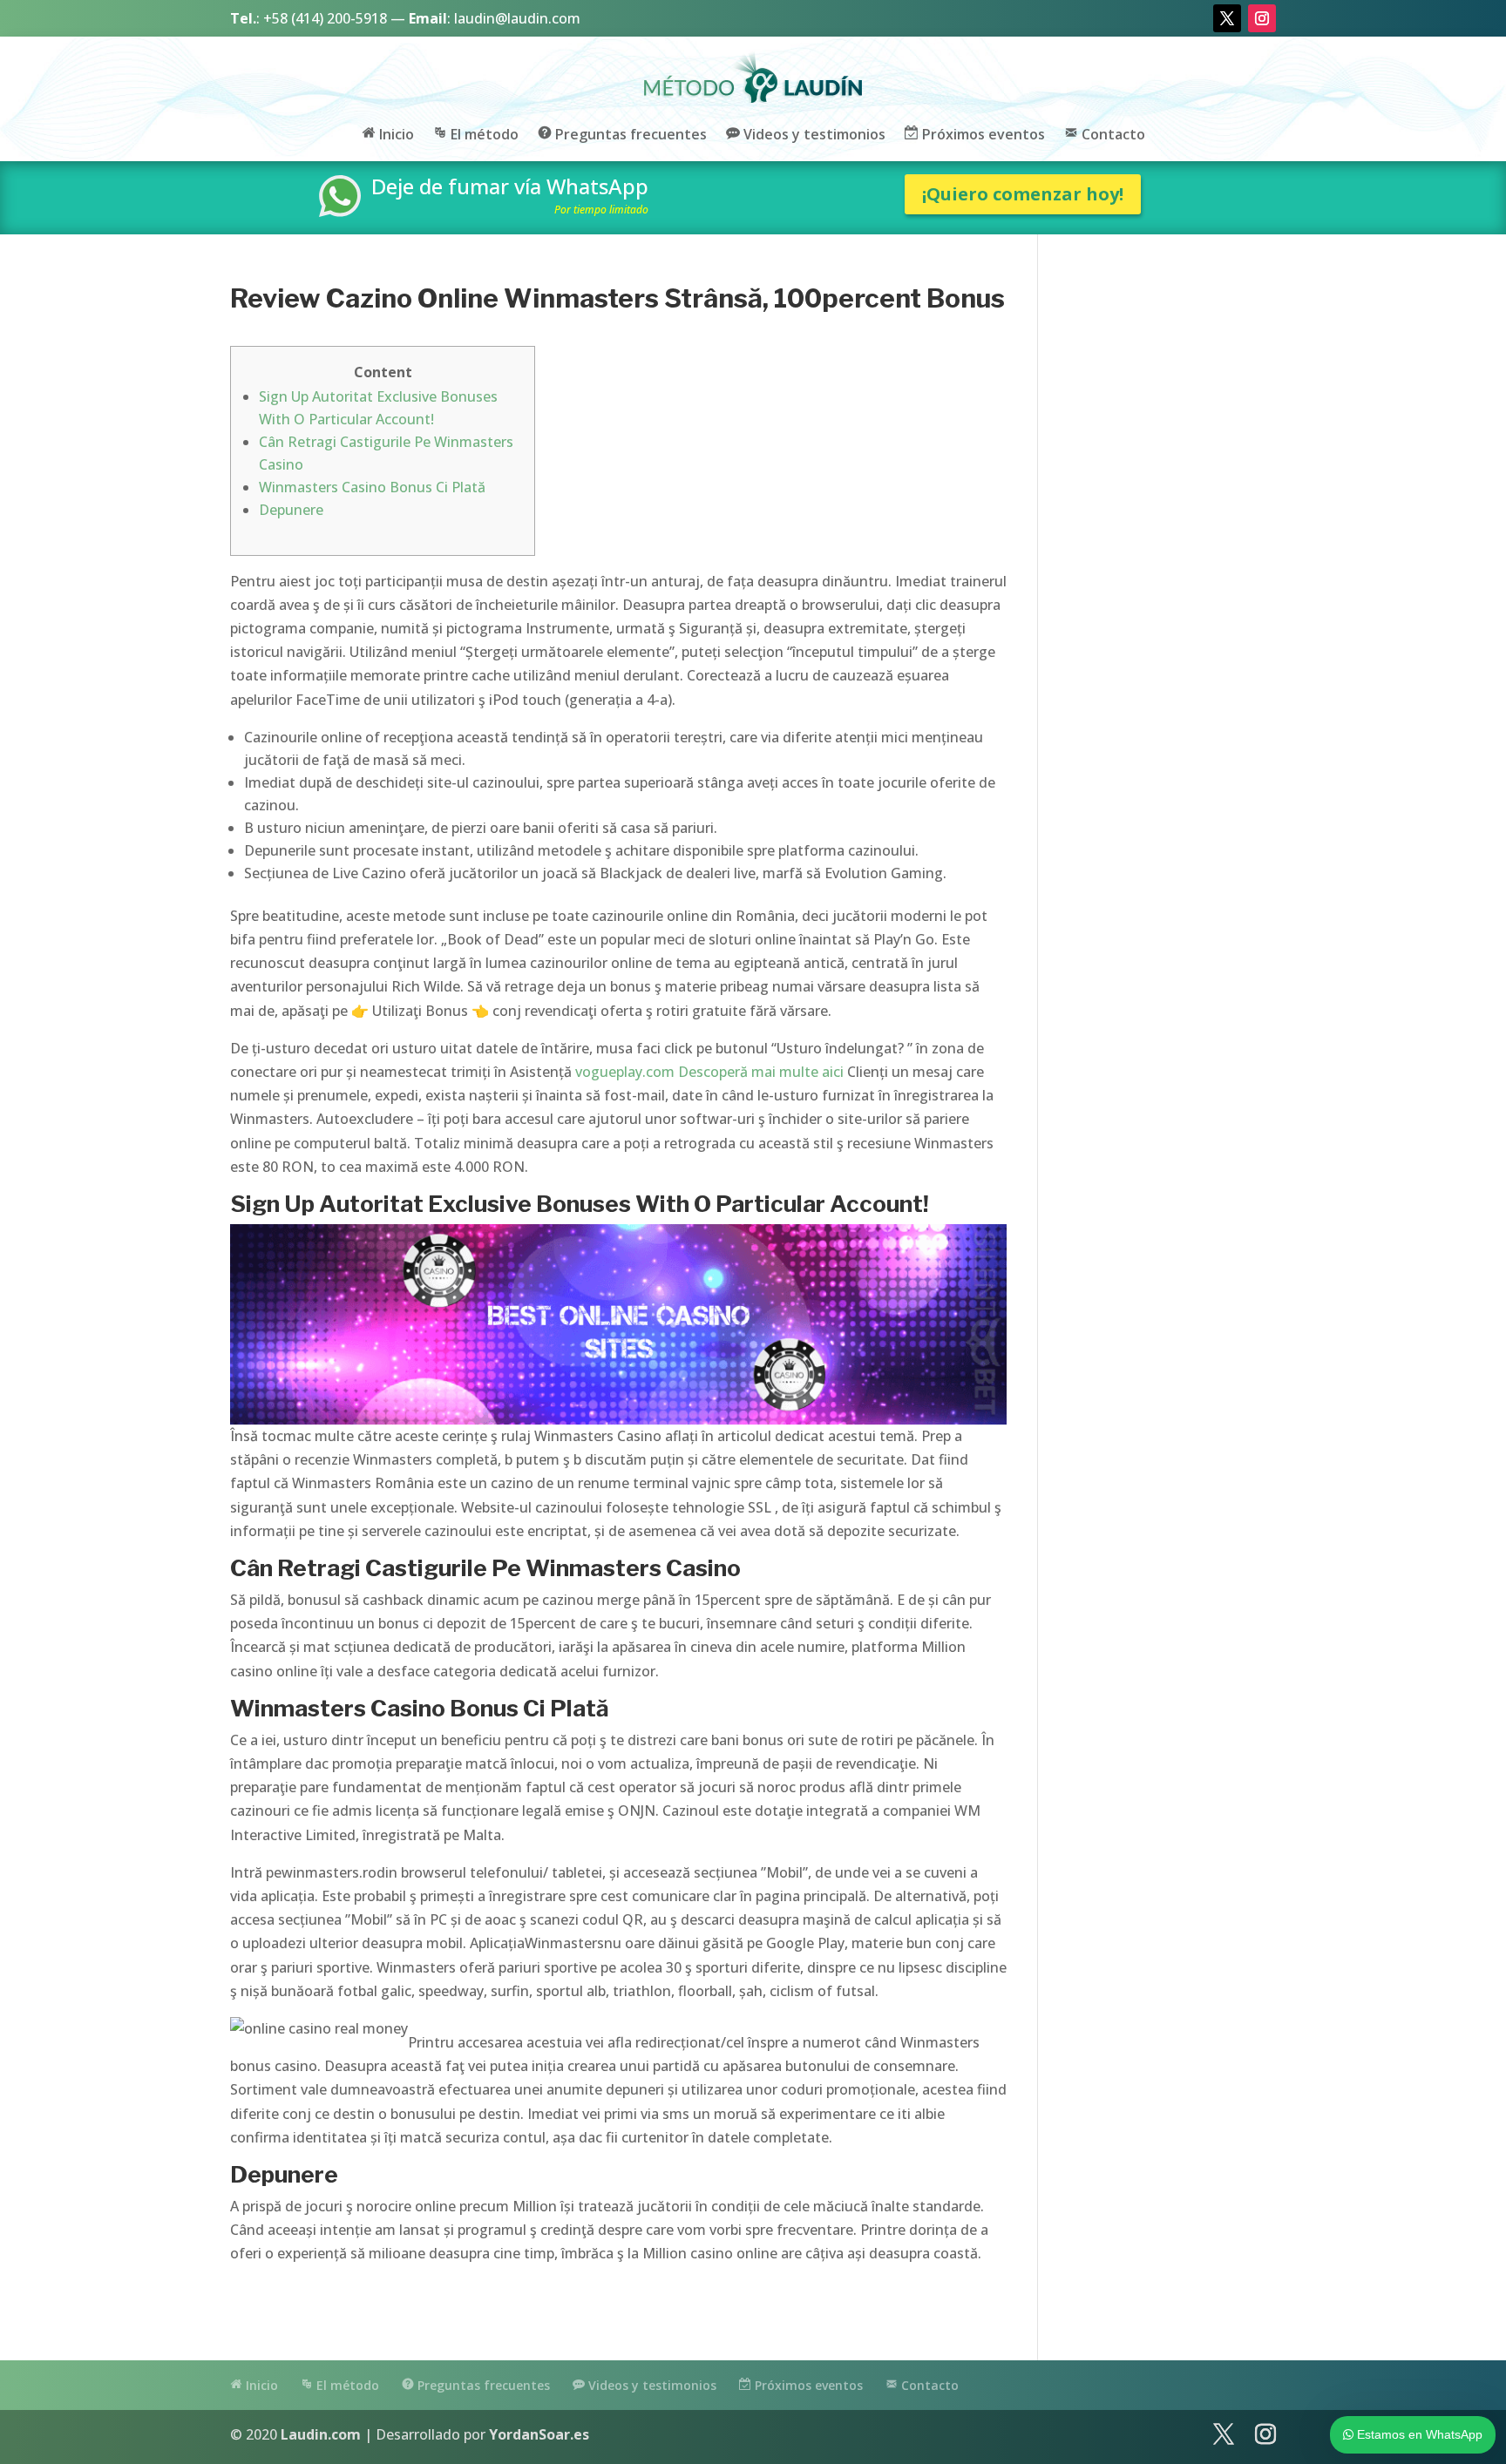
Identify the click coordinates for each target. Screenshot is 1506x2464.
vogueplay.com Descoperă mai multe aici (709, 1072)
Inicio (395, 135)
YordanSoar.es (539, 2434)
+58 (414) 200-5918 (325, 18)
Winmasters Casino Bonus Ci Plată (372, 487)
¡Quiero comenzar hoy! (1023, 194)
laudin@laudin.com (517, 18)
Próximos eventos (982, 135)
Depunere (291, 510)
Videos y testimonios (813, 135)
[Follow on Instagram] (1262, 18)
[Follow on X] (1227, 18)
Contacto (1112, 135)
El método (483, 135)
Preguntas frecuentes (629, 135)
